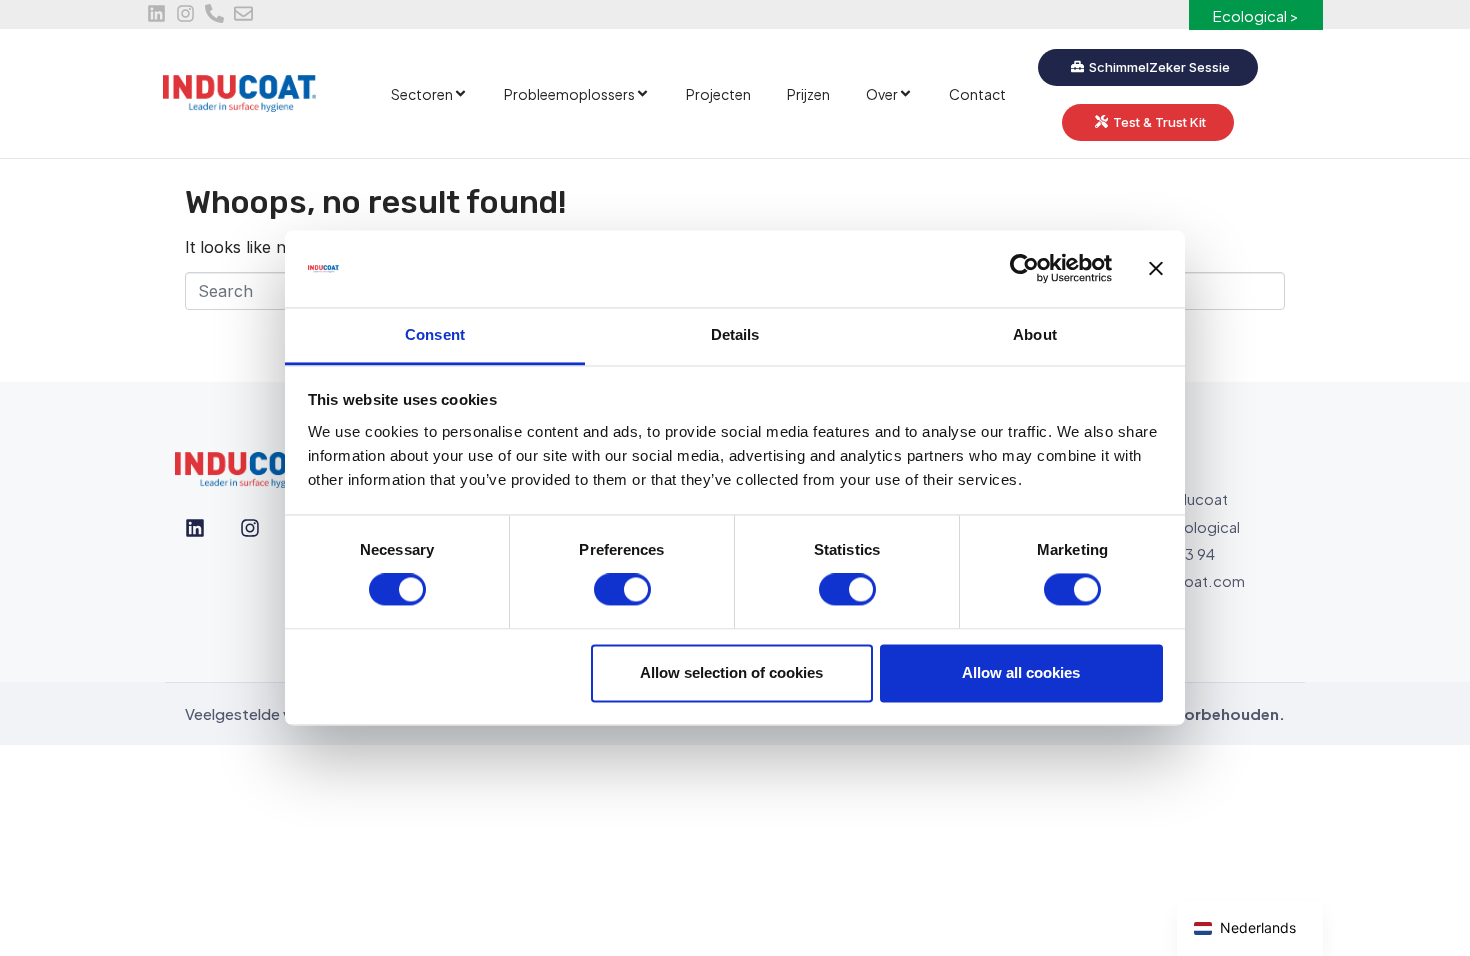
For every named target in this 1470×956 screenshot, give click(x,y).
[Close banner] (1156, 269)
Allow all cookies (1021, 672)
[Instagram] (185, 13)
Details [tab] (735, 334)
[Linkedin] (156, 13)
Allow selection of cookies (731, 672)
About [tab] (1035, 334)
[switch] (622, 590)
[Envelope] (243, 13)
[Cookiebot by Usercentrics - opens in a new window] (1024, 269)
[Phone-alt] (214, 13)
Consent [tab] (435, 334)
